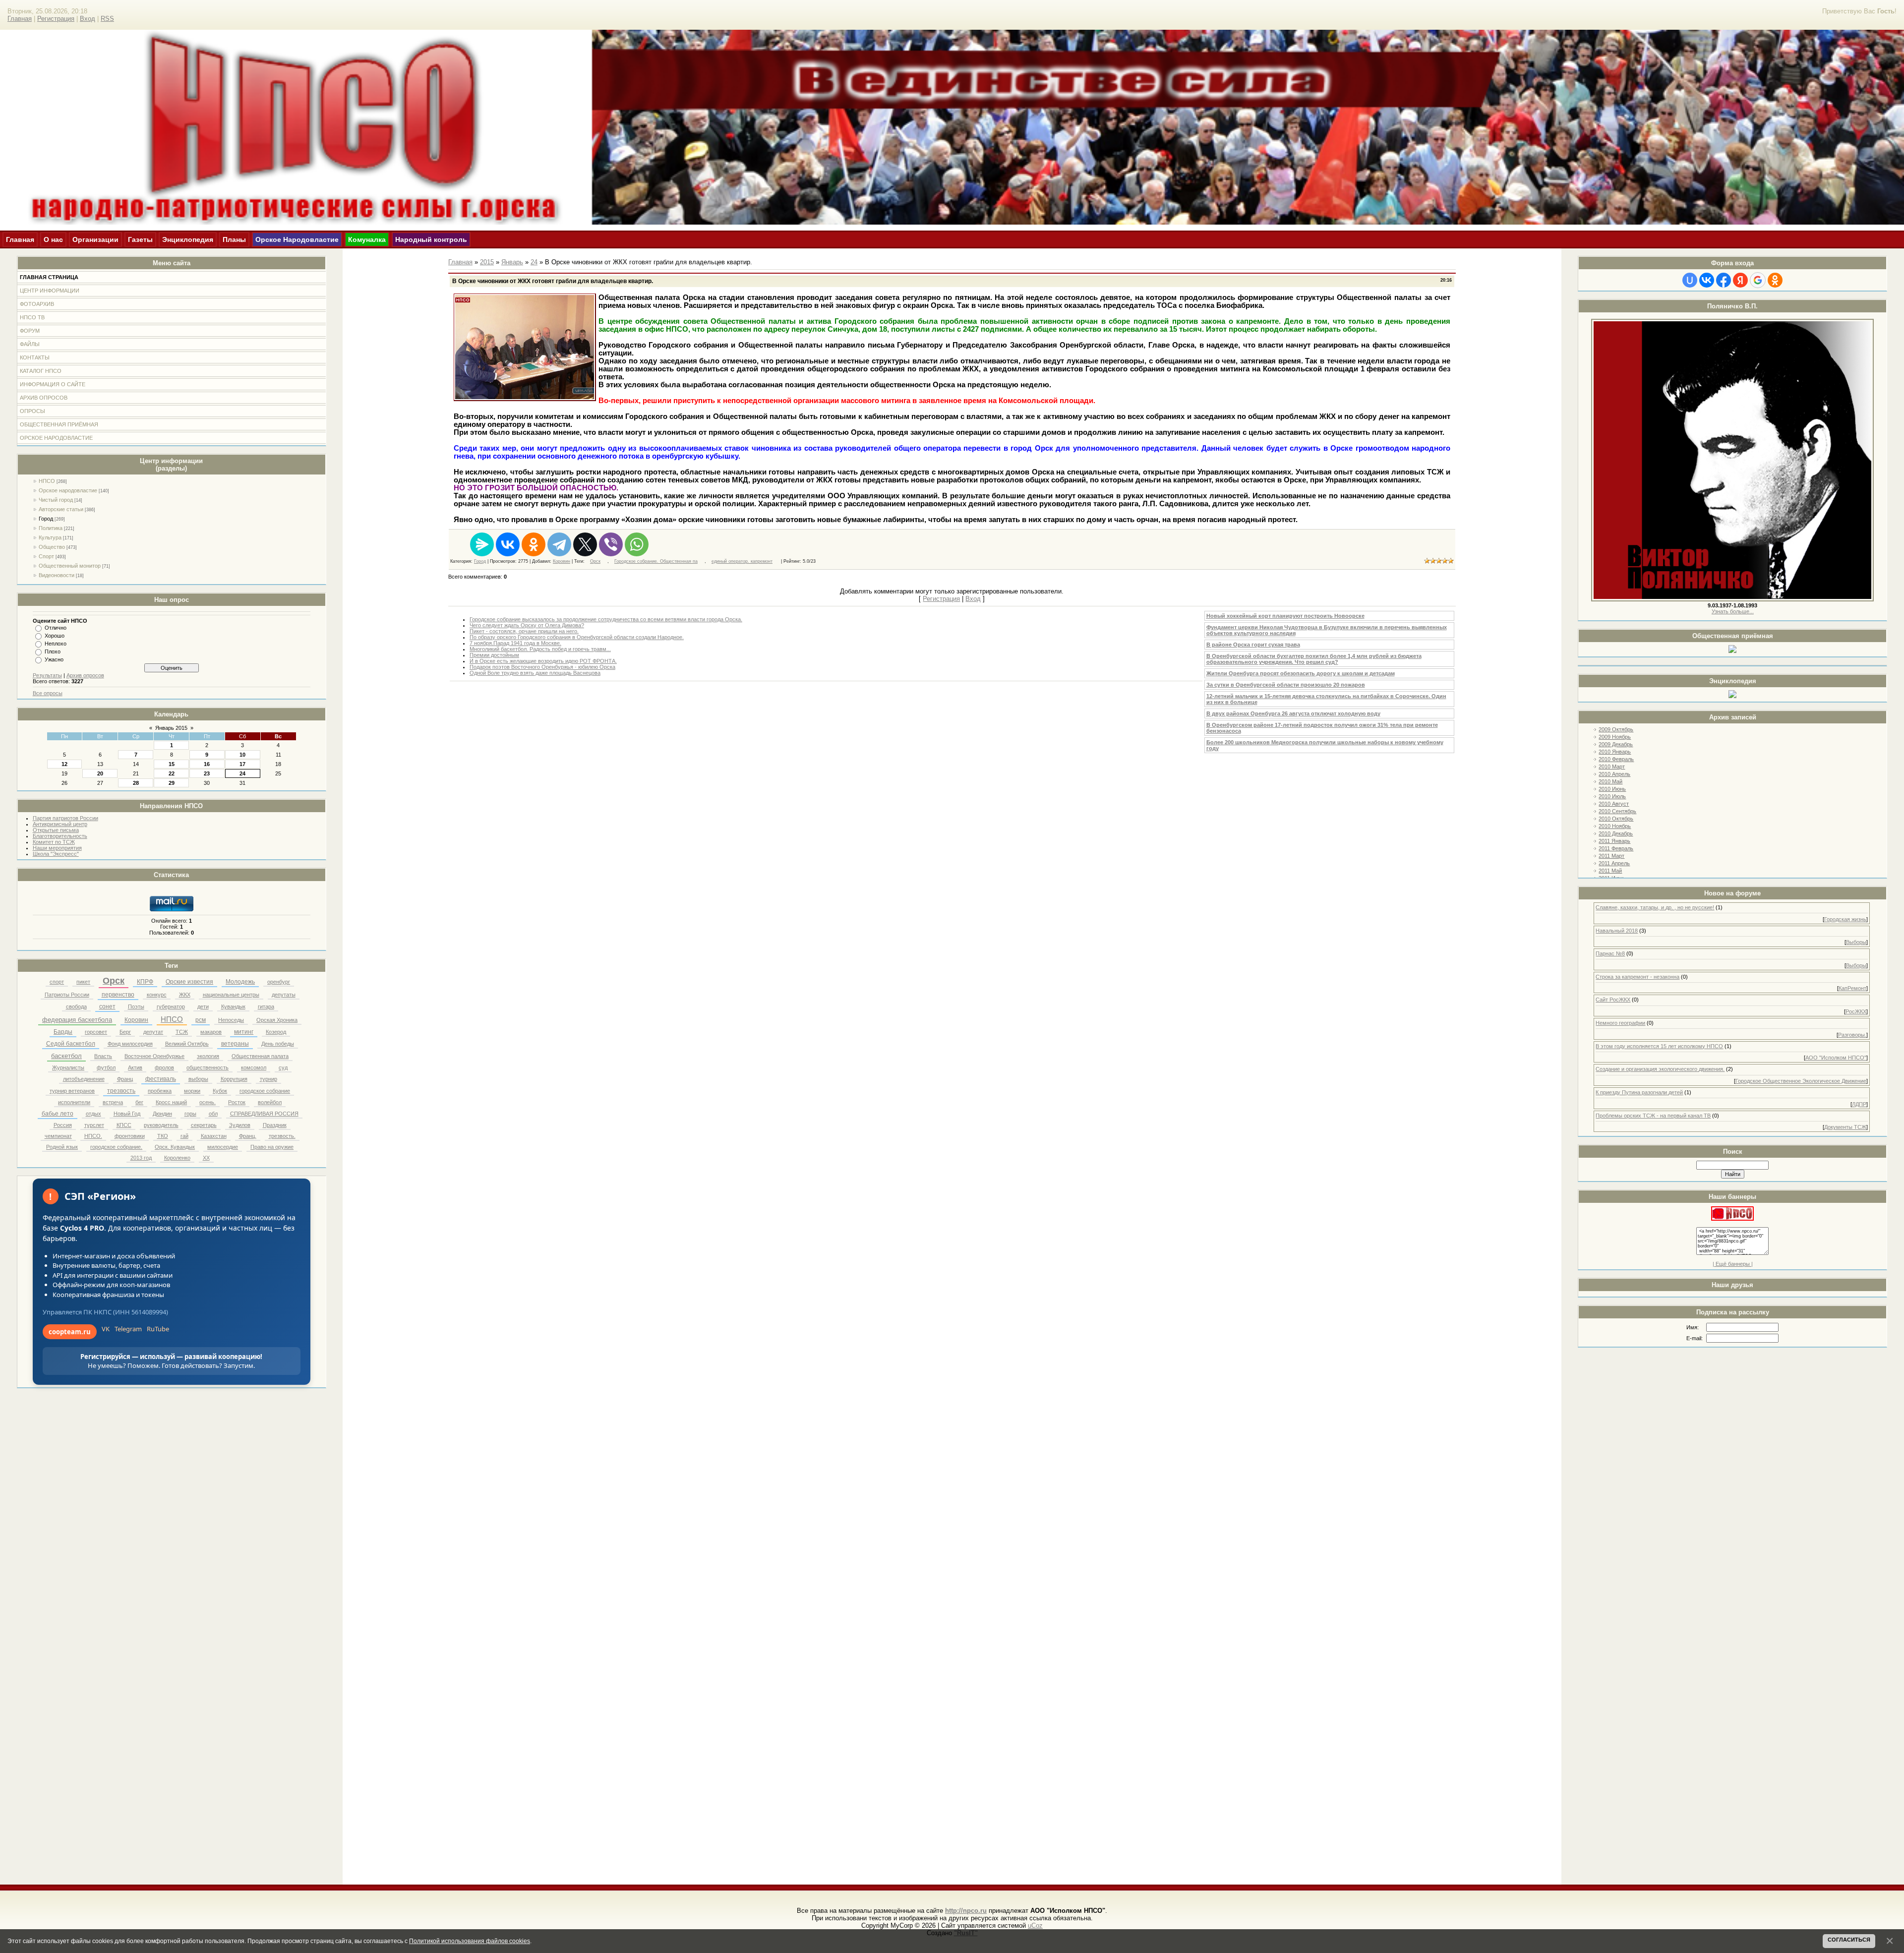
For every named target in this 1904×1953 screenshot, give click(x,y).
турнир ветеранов (72, 1091)
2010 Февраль (1616, 759)
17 (242, 764)
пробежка (160, 1091)
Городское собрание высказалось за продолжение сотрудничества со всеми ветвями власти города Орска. (606, 619)
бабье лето (58, 1114)
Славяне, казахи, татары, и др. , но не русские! (1655, 907)
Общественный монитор (70, 566)
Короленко (177, 1158)
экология (208, 1056)
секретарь (204, 1125)
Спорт (46, 556)
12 (64, 764)
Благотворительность (60, 836)
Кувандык (233, 1006)
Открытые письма (56, 830)
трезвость (121, 1091)
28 (136, 783)
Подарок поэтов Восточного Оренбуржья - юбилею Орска (542, 667)
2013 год (141, 1158)
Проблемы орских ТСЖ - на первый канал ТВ (1653, 1116)
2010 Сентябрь (1617, 811)
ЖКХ (185, 995)
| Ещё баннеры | (1733, 1264)
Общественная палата (260, 1056)
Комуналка (367, 239)
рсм (201, 1020)
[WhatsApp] (637, 544)
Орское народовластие (68, 490)
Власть (103, 1056)
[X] (585, 544)
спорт (57, 982)
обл (213, 1114)
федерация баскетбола (77, 1020)
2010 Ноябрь (1615, 826)
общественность (208, 1067)
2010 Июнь (1612, 789)
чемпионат (58, 1136)
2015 (487, 262)
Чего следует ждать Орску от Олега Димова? (527, 625)
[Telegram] (559, 544)
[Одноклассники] (534, 544)
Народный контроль (431, 239)
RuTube (158, 1329)
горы (190, 1114)
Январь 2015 (171, 728)
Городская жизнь (1845, 919)
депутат (153, 1032)
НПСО (47, 481)
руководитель (161, 1125)
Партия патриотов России (65, 818)
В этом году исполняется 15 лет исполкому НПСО (1659, 1046)
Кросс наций (171, 1102)
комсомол (254, 1067)
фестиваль (161, 1079)
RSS (107, 19)
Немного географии (1620, 1023)
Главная (20, 19)
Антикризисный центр (60, 824)
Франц (125, 1079)
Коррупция (234, 1079)
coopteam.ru (70, 1332)
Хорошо (55, 636)
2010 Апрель (1614, 774)
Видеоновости (57, 575)
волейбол (270, 1102)
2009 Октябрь (1616, 729)
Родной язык (62, 1147)
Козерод (276, 1032)
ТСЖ (182, 1032)
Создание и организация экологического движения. (1660, 1069)
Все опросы (48, 693)
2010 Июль (1612, 796)
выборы (198, 1079)
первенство (118, 995)
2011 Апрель (1614, 863)
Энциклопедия (188, 239)
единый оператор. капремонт (742, 561)
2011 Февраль (1616, 848)
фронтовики (130, 1136)
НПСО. (93, 1136)
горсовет (96, 1032)
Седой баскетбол (71, 1044)
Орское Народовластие (297, 239)
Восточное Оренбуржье (154, 1056)
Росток (237, 1102)
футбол (106, 1067)
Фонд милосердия (130, 1044)
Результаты (47, 675)
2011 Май (1610, 871)
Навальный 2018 (1617, 931)
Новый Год (127, 1114)
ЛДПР (1859, 1104)
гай (184, 1136)
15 (172, 764)
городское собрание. (116, 1147)
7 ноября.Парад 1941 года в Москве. (515, 643)
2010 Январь (1615, 752)
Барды (63, 1032)
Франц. (248, 1136)
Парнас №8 (1610, 953)
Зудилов (240, 1125)
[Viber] (611, 544)
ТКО (163, 1136)
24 (242, 773)
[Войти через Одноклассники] (1775, 280)
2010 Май (1610, 781)
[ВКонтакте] (508, 544)
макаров (211, 1032)
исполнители (74, 1102)
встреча (113, 1102)
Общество (52, 547)
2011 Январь (1614, 841)
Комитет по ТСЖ (54, 842)
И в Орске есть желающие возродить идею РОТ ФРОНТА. (543, 661)
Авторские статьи (61, 509)
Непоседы (231, 1020)
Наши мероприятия (57, 848)
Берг (125, 1032)
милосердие (223, 1147)
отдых (93, 1114)
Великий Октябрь (187, 1044)
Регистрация (56, 19)
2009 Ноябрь (1615, 737)
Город (46, 519)
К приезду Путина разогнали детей (1639, 1092)
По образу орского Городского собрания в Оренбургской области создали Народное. (577, 637)
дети (203, 1006)
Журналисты (68, 1067)
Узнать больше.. (1732, 611)
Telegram (128, 1329)
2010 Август (1614, 804)
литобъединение (84, 1079)
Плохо (53, 651)
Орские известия (189, 982)
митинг (244, 1032)
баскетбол (66, 1056)
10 (242, 755)
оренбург (279, 982)
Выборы (1856, 942)
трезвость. (282, 1136)
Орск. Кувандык (175, 1147)
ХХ (206, 1158)
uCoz (1035, 1925)
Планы (234, 239)
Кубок (220, 1091)
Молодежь (240, 982)
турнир (268, 1079)
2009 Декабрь (1616, 744)
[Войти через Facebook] (1724, 280)
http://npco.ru (966, 1911)
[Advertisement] (1732, 1370)
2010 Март (1612, 767)
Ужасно (54, 659)
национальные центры (231, 995)
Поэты (136, 1006)
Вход (88, 19)
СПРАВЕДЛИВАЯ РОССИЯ (264, 1114)
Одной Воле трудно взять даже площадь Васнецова (535, 673)
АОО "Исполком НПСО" (1836, 1058)
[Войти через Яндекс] (1740, 280)
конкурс (157, 995)
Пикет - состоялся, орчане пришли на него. (524, 631)
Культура (50, 537)
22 (172, 773)
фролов (164, 1067)
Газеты (140, 239)
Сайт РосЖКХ (1613, 1000)
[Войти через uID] (1690, 280)
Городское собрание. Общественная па (656, 561)
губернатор (171, 1006)
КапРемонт (1852, 988)
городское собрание (265, 1091)
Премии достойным (494, 655)
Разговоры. (1852, 1035)
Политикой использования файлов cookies (470, 1941)
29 (172, 783)
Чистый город (56, 500)
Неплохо (56, 644)
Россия (63, 1125)
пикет (83, 982)
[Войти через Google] (1758, 280)
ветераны (235, 1044)
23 (207, 773)
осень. (208, 1102)
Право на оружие (272, 1147)
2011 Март (1611, 856)
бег (139, 1102)
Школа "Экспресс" (56, 854)
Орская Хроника (277, 1020)
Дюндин (162, 1114)
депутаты (284, 995)
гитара (266, 1006)
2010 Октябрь (1616, 819)
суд (283, 1067)
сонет (107, 1006)
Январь (512, 262)
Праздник (275, 1125)
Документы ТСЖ (1845, 1127)
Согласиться (1849, 1940)
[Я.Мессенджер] (482, 544)
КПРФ (145, 982)
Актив (135, 1067)
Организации (95, 239)
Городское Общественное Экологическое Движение (1801, 1081)
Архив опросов (85, 675)
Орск (114, 981)
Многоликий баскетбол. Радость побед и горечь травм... (540, 649)
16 (207, 764)
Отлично (56, 628)
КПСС (124, 1125)
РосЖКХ (1856, 1011)
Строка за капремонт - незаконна (1637, 977)
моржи (192, 1091)
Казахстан (214, 1136)
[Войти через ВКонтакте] (1707, 280)
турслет (94, 1125)
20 (100, 773)
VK (106, 1329)
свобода (76, 1006)
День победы (278, 1044)
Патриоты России (67, 995)
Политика (51, 528)
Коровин (136, 1020)
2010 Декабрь (1616, 833)
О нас (53, 239)
